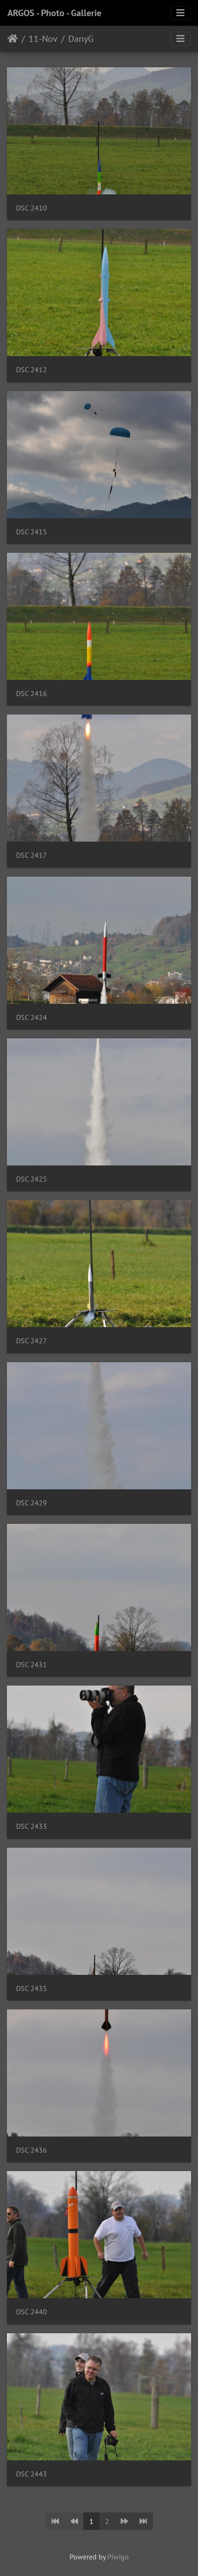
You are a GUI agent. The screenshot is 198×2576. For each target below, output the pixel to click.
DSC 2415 (32, 532)
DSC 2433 (32, 1826)
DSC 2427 (32, 1341)
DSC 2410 (32, 208)
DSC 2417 (32, 855)
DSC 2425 (32, 1179)
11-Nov (43, 39)
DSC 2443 (32, 2474)
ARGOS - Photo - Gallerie (54, 13)
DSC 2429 (32, 1503)
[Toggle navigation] (181, 13)
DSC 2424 (32, 1017)
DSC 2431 (32, 1665)
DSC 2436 (32, 2150)
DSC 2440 (32, 2312)
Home (13, 39)
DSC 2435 (32, 1988)
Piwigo (118, 2557)
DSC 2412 (32, 370)
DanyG (81, 39)
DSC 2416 (32, 694)
